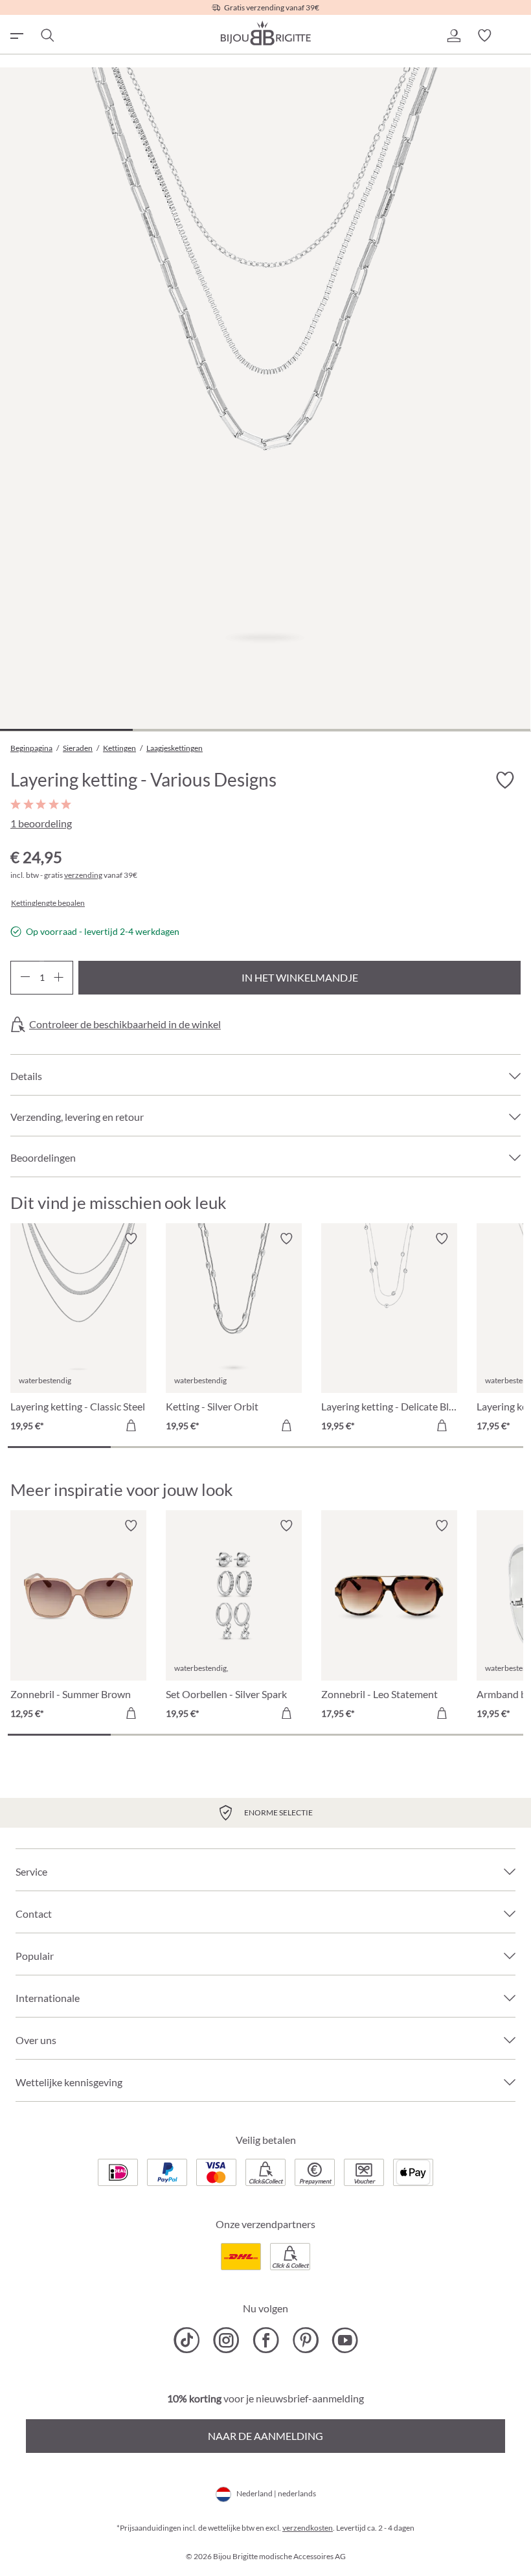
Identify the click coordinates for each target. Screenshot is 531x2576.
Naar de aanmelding (265, 2436)
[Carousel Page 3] (265, 1447)
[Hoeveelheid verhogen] (59, 978)
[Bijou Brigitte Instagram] (226, 2340)
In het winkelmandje (300, 977)
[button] (453, 36)
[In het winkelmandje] (131, 1425)
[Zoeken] (47, 36)
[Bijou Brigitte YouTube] (345, 2340)
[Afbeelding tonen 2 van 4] (199, 730)
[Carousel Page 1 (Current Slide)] (59, 1447)
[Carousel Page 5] (472, 1447)
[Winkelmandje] (515, 36)
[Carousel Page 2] (162, 1447)
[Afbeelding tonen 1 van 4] (66, 730)
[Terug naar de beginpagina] (265, 33)
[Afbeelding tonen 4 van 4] (464, 730)
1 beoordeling (41, 823)
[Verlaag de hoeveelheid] (25, 978)
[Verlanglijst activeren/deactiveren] (505, 781)
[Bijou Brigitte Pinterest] (305, 2340)
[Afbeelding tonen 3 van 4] (332, 730)
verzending (83, 875)
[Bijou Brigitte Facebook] (266, 2340)
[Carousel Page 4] (369, 1447)
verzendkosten (308, 2528)
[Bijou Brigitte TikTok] (187, 2340)
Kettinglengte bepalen (48, 903)
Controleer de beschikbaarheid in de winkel (125, 1024)
